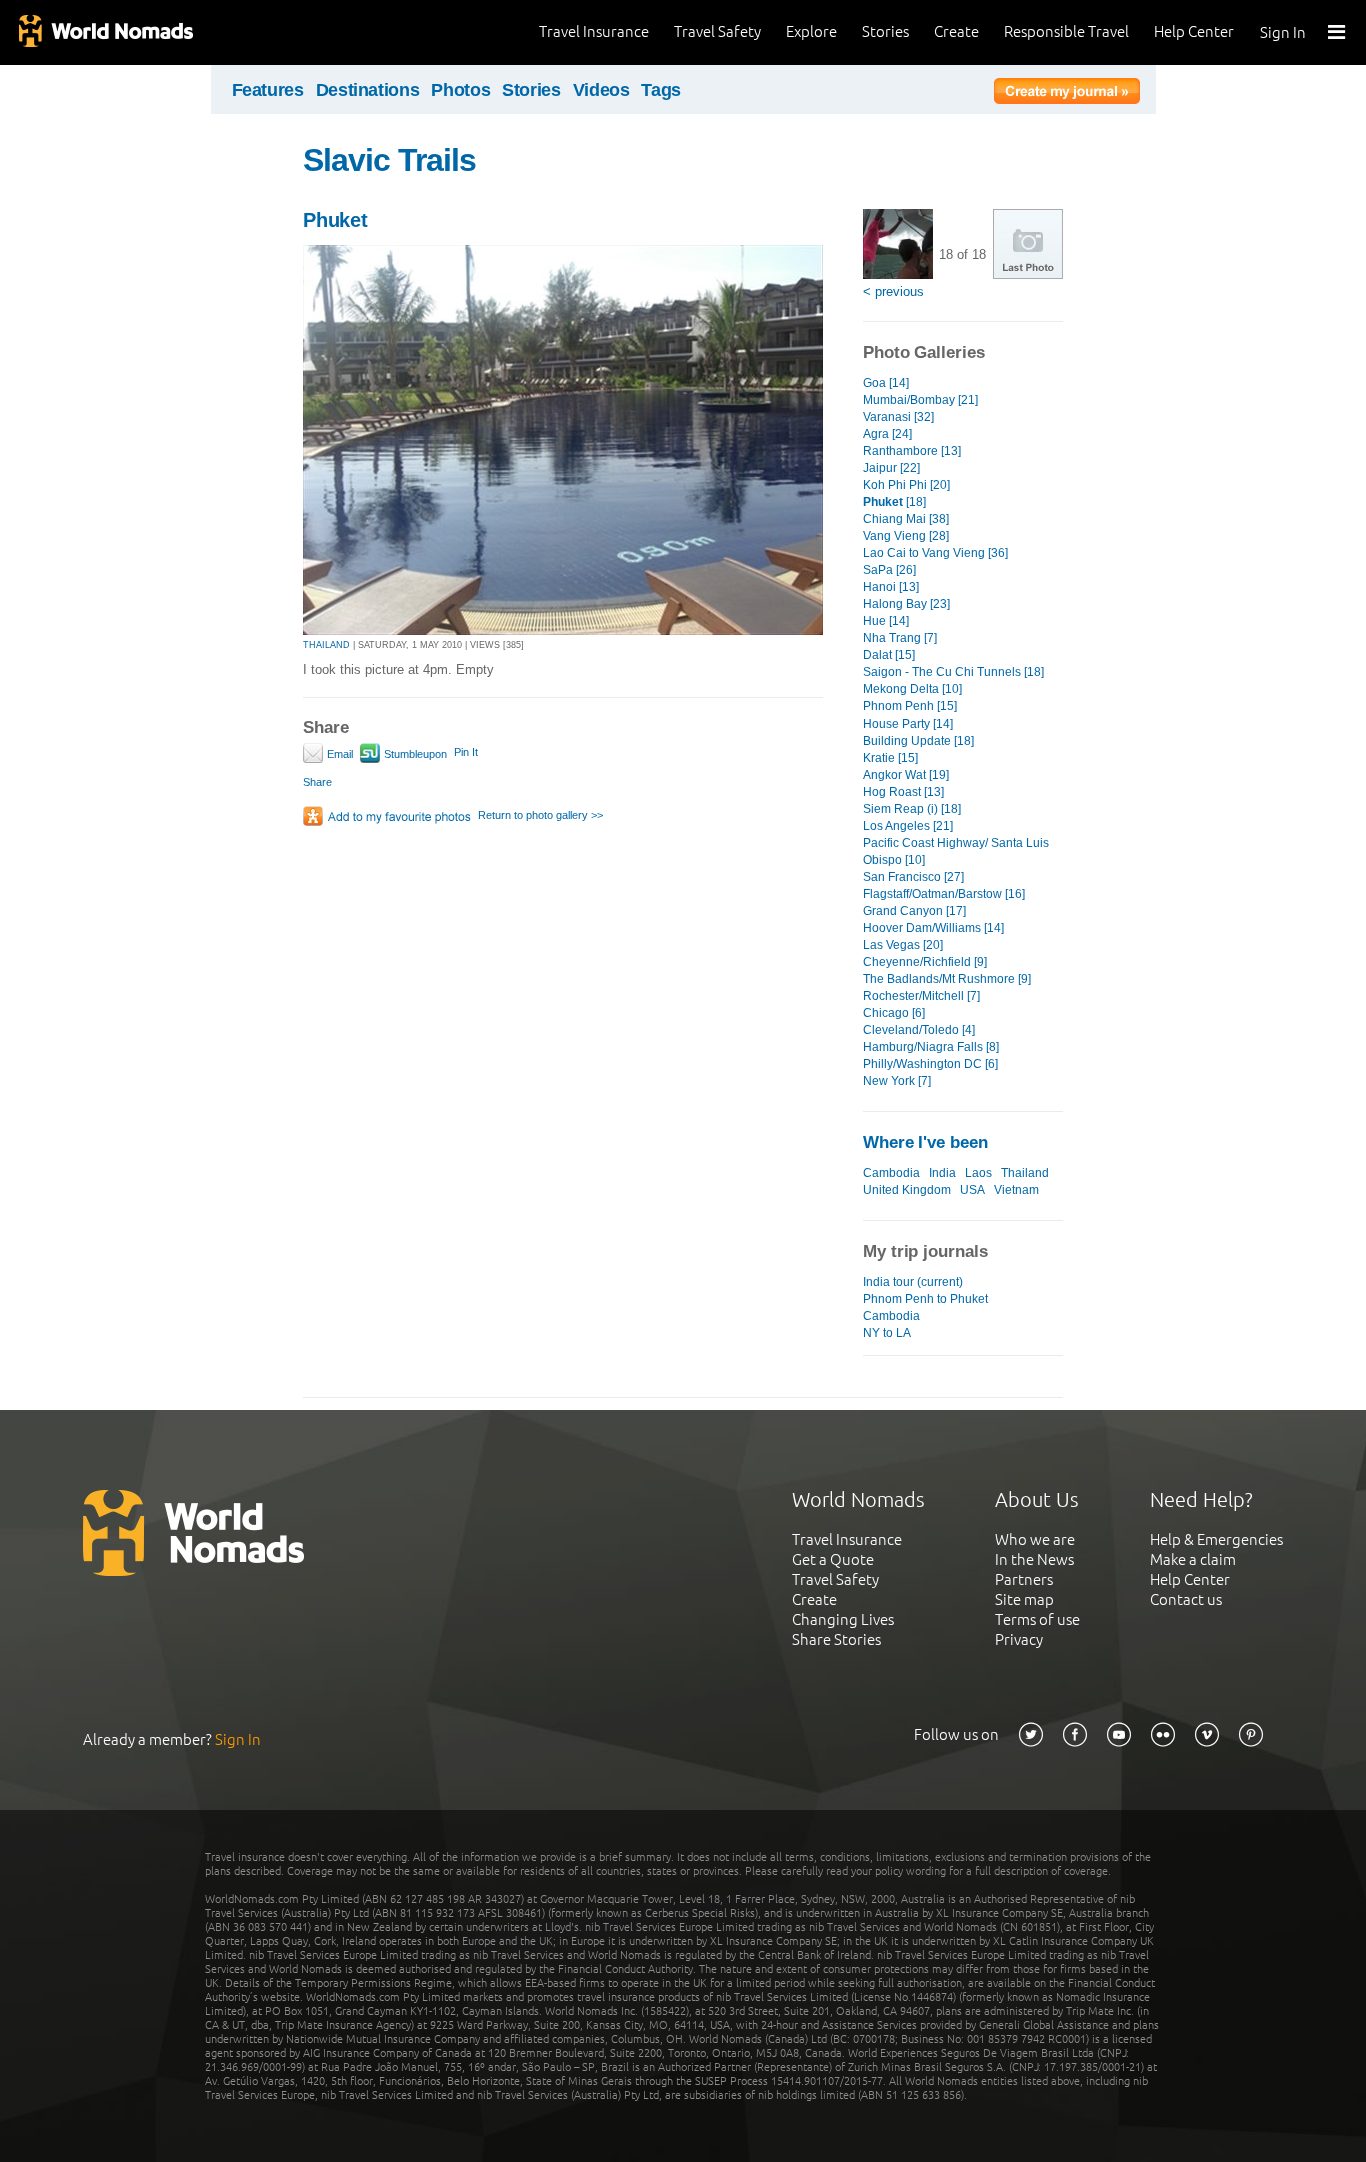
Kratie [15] (890, 758)
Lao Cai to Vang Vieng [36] (935, 553)
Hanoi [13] (891, 587)
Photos (460, 90)
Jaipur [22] (891, 468)
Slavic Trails (390, 160)
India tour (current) (913, 1282)
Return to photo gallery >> (540, 815)
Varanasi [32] (898, 417)
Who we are (1035, 1539)
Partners (1024, 1579)
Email (338, 754)
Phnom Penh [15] (910, 706)
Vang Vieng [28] (906, 536)
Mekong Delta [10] (912, 689)
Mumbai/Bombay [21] (920, 400)
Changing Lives (843, 1619)
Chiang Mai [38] (906, 519)
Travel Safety (717, 31)
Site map (1024, 1599)
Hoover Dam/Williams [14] (933, 928)
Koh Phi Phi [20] (906, 485)
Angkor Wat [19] (906, 775)
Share (317, 782)
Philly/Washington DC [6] (930, 1064)
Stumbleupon (414, 754)
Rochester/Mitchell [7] (921, 996)
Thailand (1025, 1173)
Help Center (1194, 31)
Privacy (1019, 1639)
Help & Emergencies (1216, 1539)
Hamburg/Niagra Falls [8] (931, 1047)
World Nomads (105, 32)
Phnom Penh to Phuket (925, 1299)
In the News (1034, 1559)
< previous (893, 291)
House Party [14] (908, 724)
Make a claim (1193, 1559)
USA (972, 1190)
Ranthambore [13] (912, 451)
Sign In (1283, 32)
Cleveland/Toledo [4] (919, 1030)
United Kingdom (907, 1190)
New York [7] (897, 1081)
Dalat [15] (889, 655)
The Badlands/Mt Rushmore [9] (947, 979)
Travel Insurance (594, 31)
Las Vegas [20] (903, 945)
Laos (978, 1173)
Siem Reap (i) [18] (912, 809)
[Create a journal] (1067, 94)
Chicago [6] (894, 1013)
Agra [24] (887, 434)
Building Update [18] (918, 741)
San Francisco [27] (913, 877)
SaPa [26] (889, 570)
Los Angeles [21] (908, 826)
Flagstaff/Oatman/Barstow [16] (944, 894)
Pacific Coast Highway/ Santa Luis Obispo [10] (956, 851)
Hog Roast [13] (903, 792)
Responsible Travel (1066, 31)
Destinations (368, 90)
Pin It (466, 752)
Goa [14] (886, 383)
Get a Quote (833, 1559)
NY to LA (887, 1333)
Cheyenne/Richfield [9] (925, 962)
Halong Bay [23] (906, 604)
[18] (894, 502)
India (942, 1173)
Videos (601, 90)
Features (268, 90)
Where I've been (925, 1142)
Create (956, 31)
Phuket (335, 220)
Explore (811, 31)
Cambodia (891, 1173)
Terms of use (1037, 1619)
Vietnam (1016, 1190)
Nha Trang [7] (900, 638)
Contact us (1186, 1599)
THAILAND (326, 645)
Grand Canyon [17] (914, 911)
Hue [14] (886, 621)
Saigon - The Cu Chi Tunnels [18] (953, 672)
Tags (661, 90)
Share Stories (836, 1639)
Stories (885, 31)
